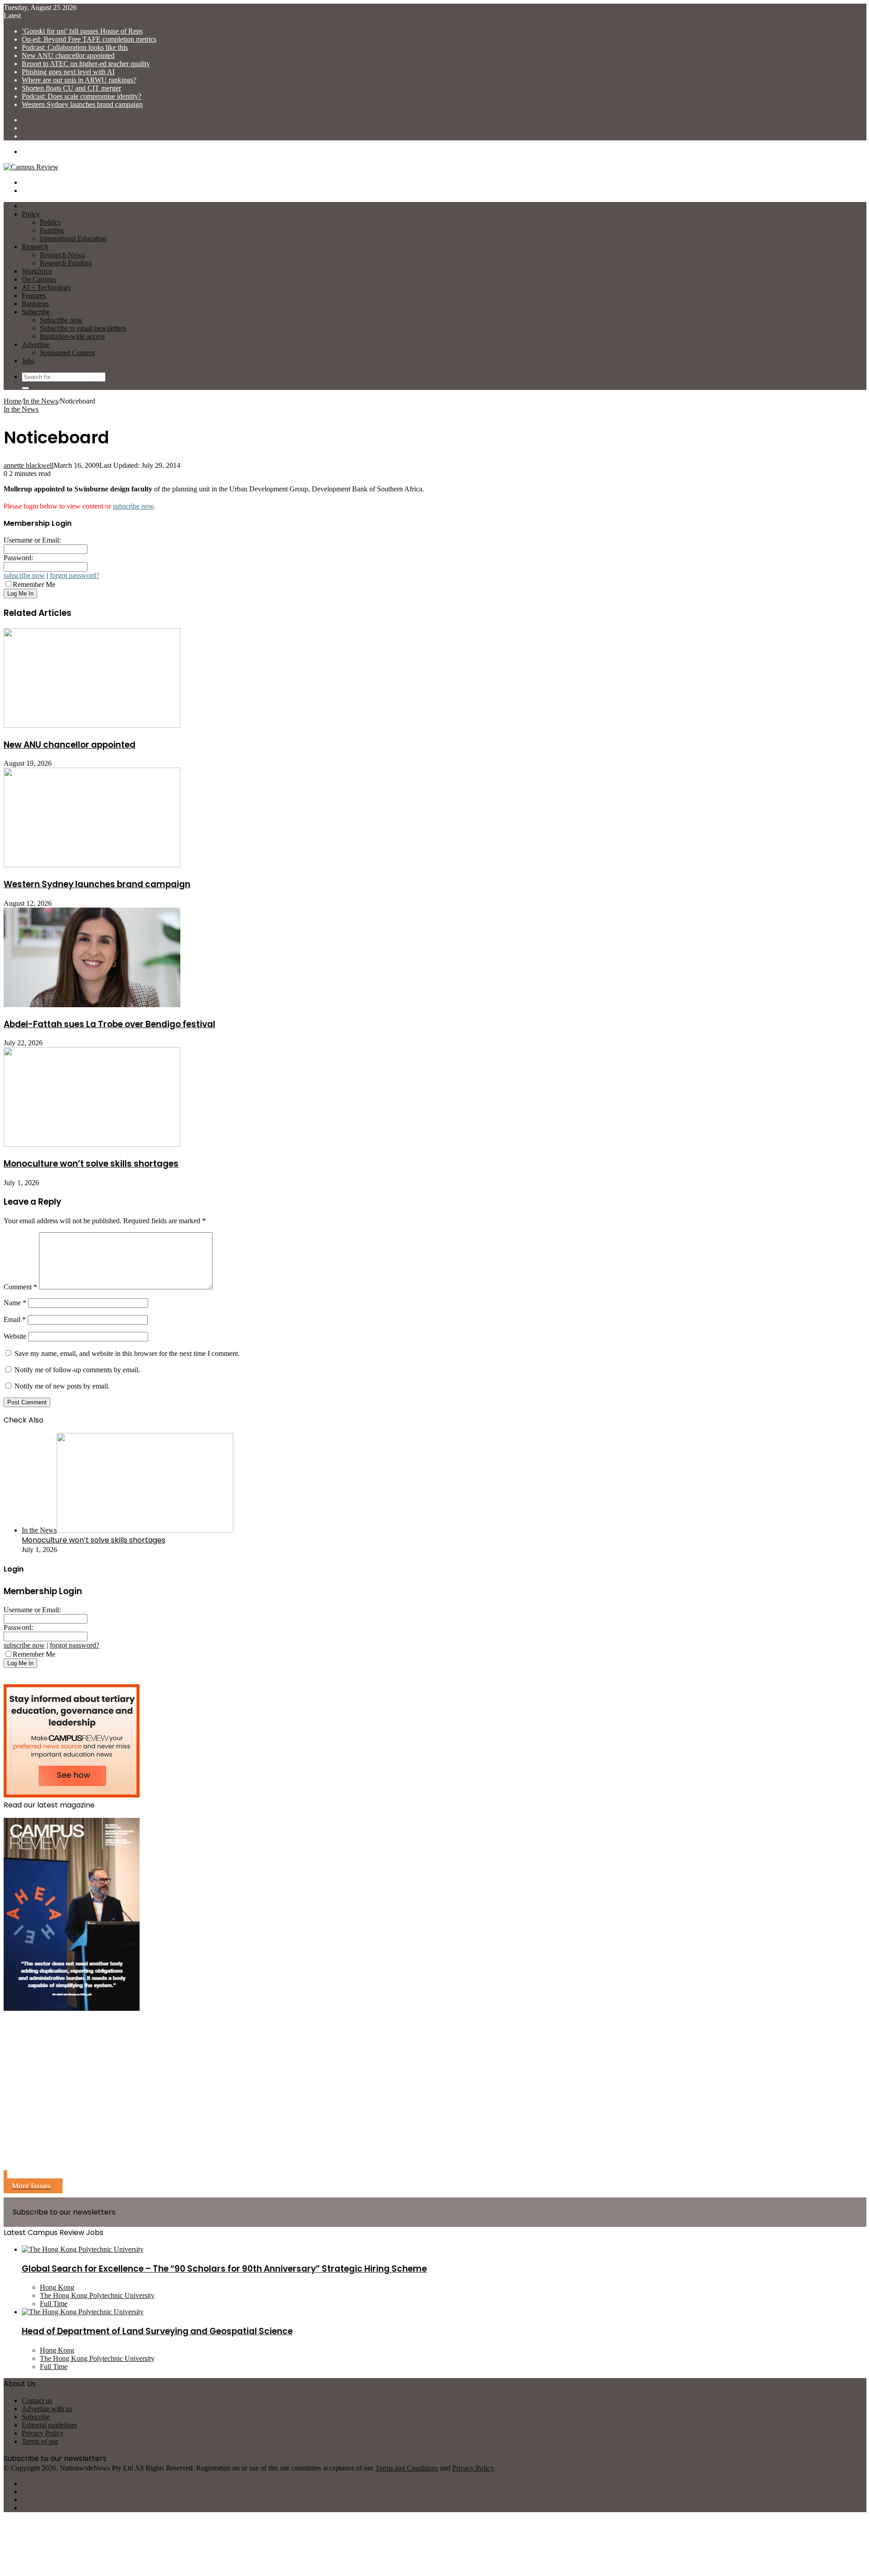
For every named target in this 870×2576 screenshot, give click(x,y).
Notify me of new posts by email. (62, 1386)
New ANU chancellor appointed (68, 55)
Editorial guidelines (49, 2425)
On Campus (39, 279)
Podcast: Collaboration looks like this (75, 47)
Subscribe (36, 312)
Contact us (37, 2401)
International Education (73, 238)
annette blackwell (29, 465)
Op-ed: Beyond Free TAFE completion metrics (89, 39)
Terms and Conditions (407, 2468)
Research (35, 247)
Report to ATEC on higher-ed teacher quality (86, 64)
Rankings (35, 304)
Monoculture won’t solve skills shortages (91, 1164)
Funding (52, 230)
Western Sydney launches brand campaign (82, 104)
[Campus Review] (31, 167)
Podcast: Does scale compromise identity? (82, 96)
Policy (31, 214)
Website (15, 1336)
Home (12, 401)
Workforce (37, 271)
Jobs (28, 361)
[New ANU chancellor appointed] (92, 725)
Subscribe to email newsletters (83, 328)
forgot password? (75, 575)
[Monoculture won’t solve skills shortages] (92, 1144)
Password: (18, 558)
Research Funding (66, 263)
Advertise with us (47, 2409)
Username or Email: (32, 540)
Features (34, 296)
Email (15, 1319)
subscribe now (133, 506)
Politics (50, 222)
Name (15, 1303)
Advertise (36, 344)
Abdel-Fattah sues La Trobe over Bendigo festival (109, 1024)
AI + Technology (46, 287)
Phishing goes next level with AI (68, 72)
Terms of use (40, 2441)
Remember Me (34, 584)
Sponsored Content (67, 353)
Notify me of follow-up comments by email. (77, 1370)
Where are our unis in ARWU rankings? (79, 80)
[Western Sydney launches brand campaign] (92, 865)
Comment (20, 1287)
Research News (62, 255)
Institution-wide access (72, 336)
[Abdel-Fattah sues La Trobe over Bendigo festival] (92, 1005)
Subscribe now (61, 320)
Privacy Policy (43, 2433)
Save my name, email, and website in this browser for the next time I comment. (127, 1353)
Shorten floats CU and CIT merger (71, 88)
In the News (41, 401)
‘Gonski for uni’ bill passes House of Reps (82, 31)
